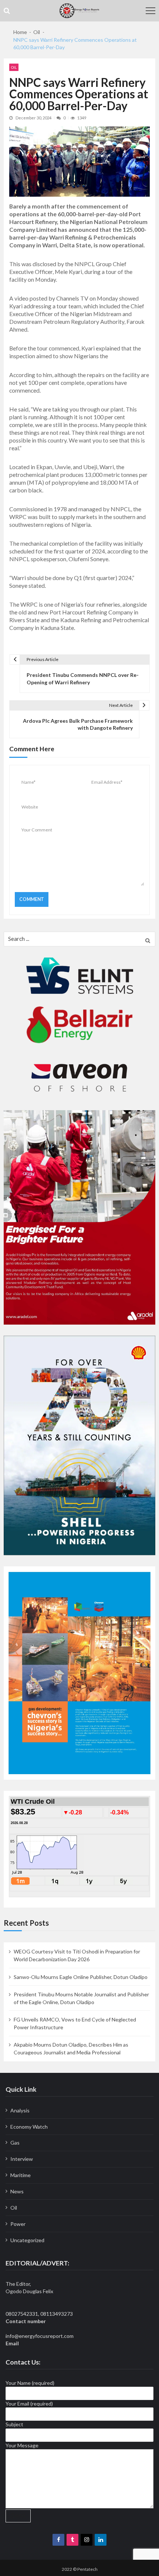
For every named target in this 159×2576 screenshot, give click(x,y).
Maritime (21, 2175)
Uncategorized (27, 2240)
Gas (15, 2143)
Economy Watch (29, 2127)
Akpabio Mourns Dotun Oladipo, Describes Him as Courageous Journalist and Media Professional (71, 2048)
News (17, 2191)
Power (18, 2224)
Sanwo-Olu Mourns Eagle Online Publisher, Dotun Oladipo (81, 1977)
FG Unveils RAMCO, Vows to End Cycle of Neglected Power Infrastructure (75, 2023)
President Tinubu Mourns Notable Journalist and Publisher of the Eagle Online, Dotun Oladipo (81, 1998)
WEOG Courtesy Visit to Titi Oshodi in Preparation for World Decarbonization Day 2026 (77, 1955)
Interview (22, 2159)
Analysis (20, 2110)
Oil (14, 67)
